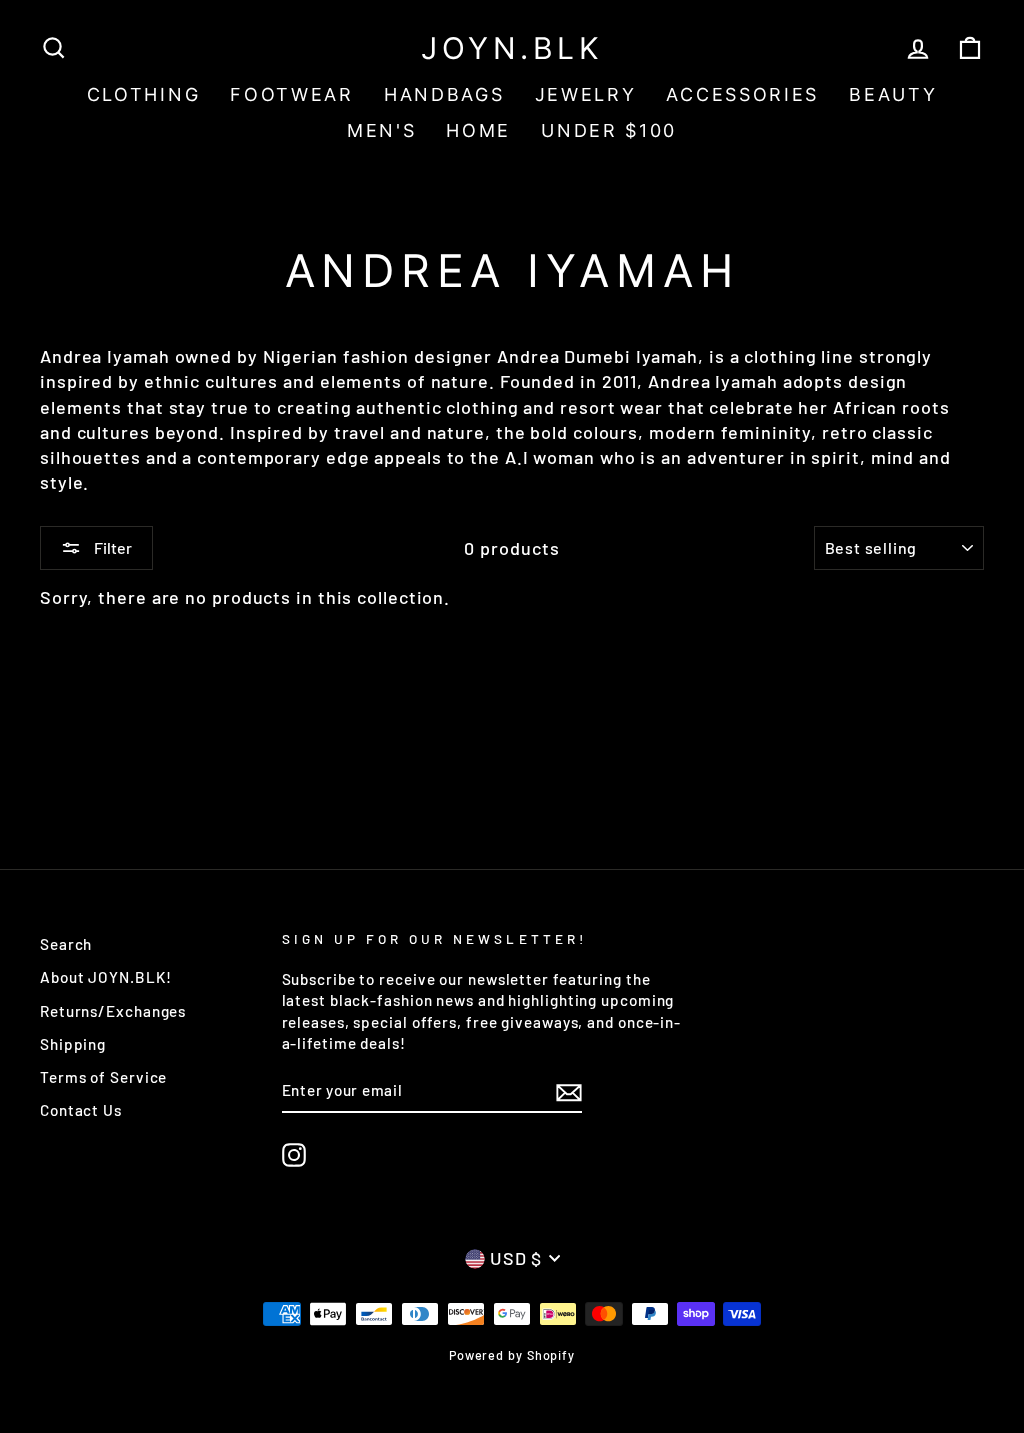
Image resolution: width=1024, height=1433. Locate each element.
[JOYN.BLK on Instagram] (294, 1155)
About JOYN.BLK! (106, 977)
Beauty (893, 94)
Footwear (292, 94)
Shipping (73, 1044)
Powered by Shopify (512, 1355)
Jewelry (586, 94)
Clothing (144, 94)
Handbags (444, 94)
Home (478, 130)
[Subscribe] (569, 1091)
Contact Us (81, 1110)
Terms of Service (103, 1077)
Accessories (742, 94)
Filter (111, 547)
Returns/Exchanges (113, 1011)
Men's (382, 130)
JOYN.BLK (512, 48)
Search (66, 944)
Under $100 (609, 130)
